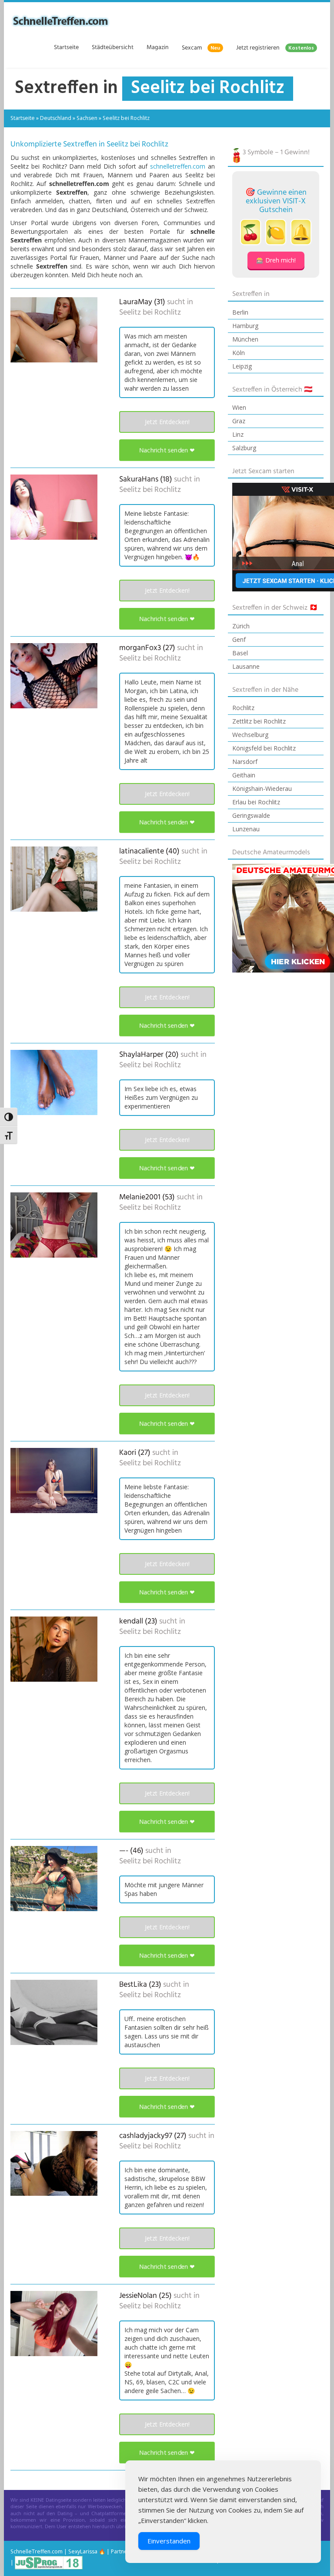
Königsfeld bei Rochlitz (264, 748)
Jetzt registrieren (275, 48)
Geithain (244, 775)
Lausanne (246, 666)
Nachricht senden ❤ (167, 450)
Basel (240, 653)
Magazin (158, 48)
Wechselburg (250, 735)
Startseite (66, 48)
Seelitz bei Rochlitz (150, 313)
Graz (239, 421)
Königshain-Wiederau (262, 788)
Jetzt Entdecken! (167, 422)
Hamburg (245, 326)
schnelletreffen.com (178, 166)
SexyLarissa (83, 2551)
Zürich (241, 626)
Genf (239, 639)
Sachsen (87, 118)
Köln (239, 353)
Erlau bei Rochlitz (256, 802)
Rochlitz (243, 708)
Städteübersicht (113, 48)
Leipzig (242, 366)
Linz (238, 434)
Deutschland (56, 118)
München (245, 339)
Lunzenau (246, 829)
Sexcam (201, 48)
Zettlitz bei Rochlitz (259, 721)
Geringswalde (251, 815)
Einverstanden (169, 2541)
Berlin (240, 312)
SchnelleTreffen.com (37, 2551)
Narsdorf (245, 762)
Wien (239, 407)
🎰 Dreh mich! (276, 260)
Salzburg (244, 448)
